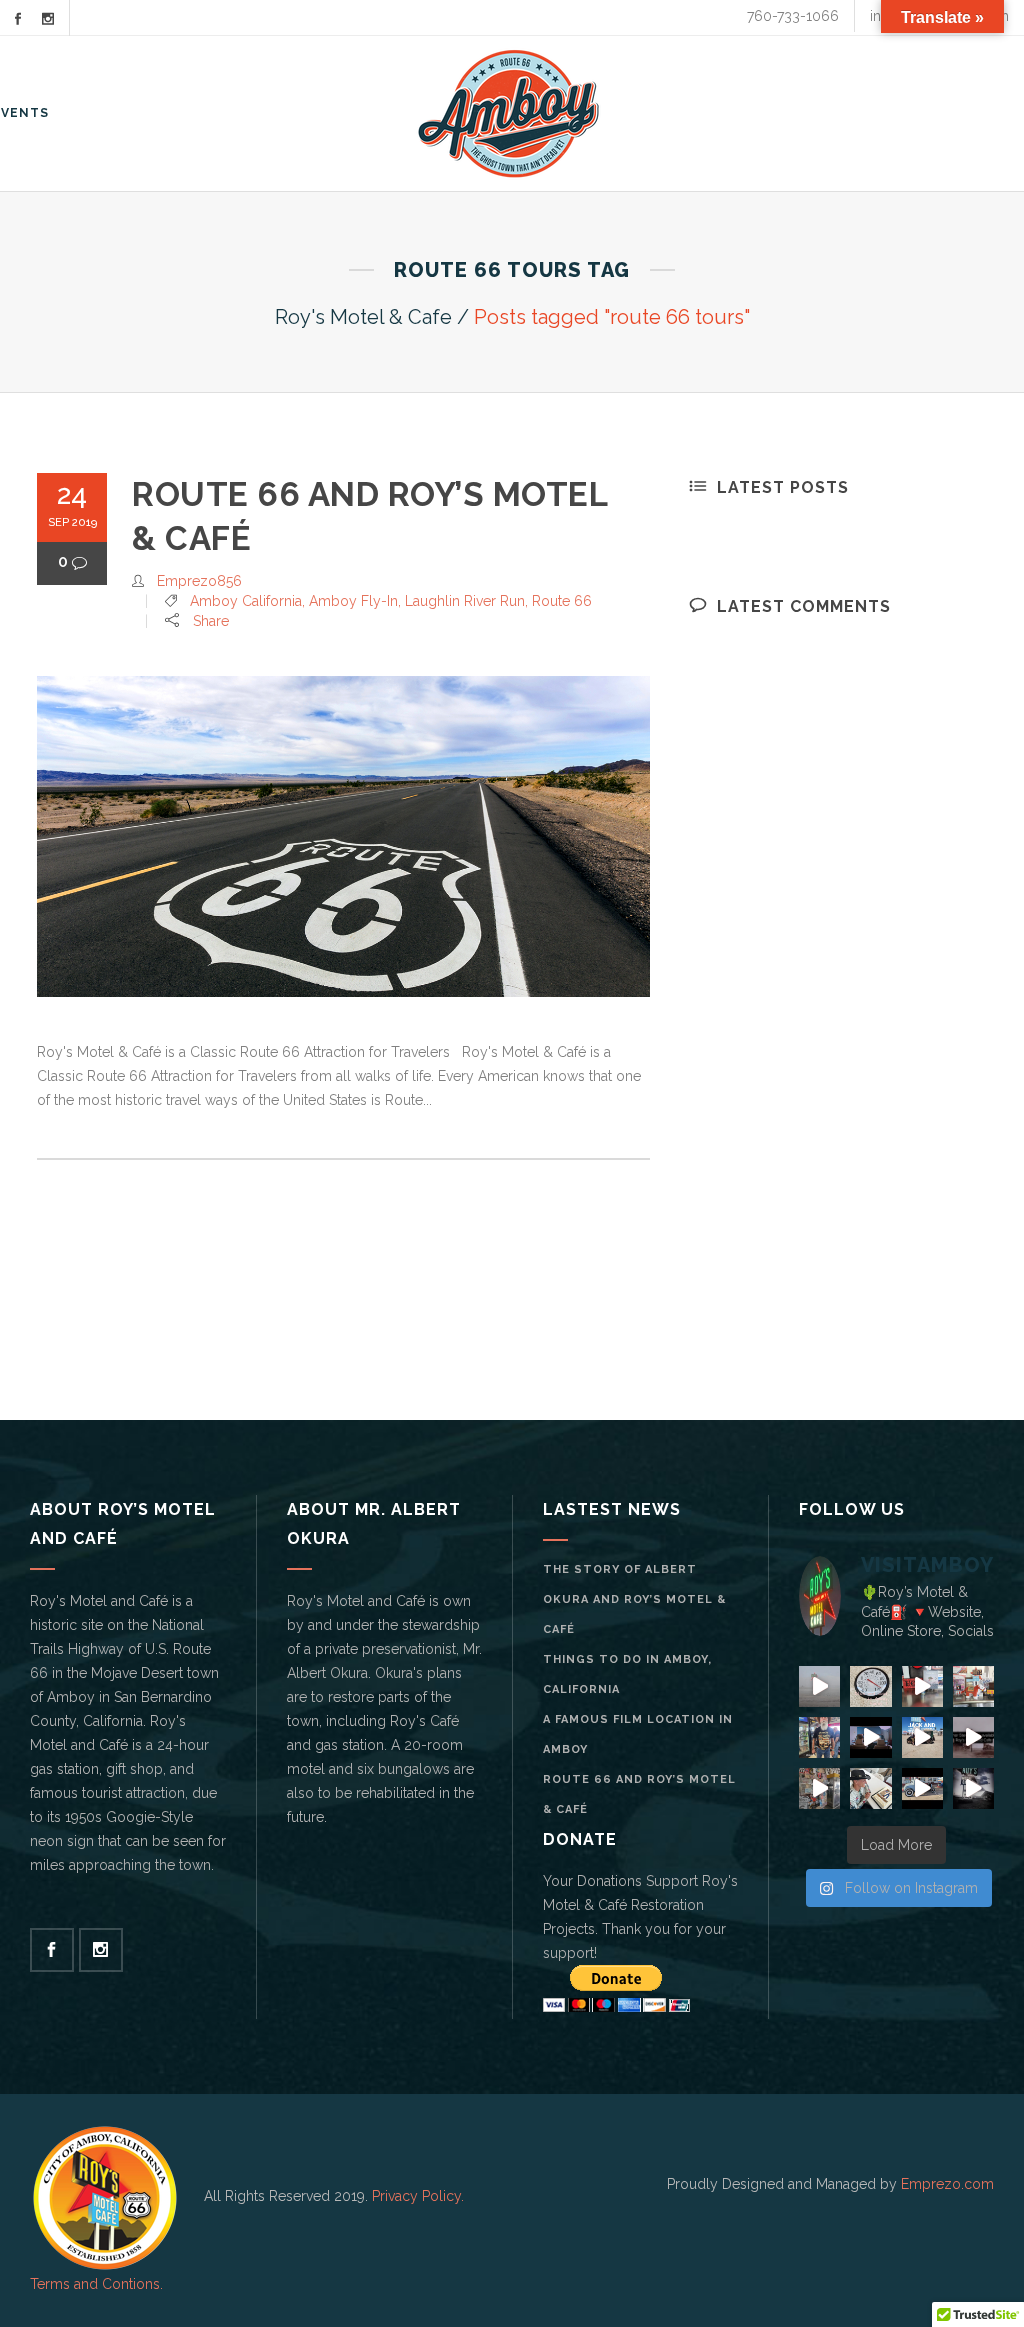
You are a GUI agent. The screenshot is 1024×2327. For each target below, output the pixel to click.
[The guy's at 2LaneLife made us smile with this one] (819, 1737)
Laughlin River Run (465, 601)
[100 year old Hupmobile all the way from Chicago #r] (922, 1737)
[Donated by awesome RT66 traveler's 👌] (819, 1788)
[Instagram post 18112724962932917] (870, 1686)
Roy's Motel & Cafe (363, 317)
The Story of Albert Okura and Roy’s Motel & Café (634, 1599)
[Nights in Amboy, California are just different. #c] (973, 1788)
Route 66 (562, 601)
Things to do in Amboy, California (627, 1674)
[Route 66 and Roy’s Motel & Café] (343, 836)
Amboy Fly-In (353, 601)
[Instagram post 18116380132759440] (870, 1737)
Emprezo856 (199, 581)
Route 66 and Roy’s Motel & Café (639, 1794)
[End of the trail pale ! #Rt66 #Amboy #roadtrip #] (922, 1686)
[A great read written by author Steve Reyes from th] (973, 1737)
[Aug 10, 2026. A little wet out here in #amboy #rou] (819, 1686)
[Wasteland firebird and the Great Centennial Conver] (870, 1788)
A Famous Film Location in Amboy (638, 1734)
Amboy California (246, 601)
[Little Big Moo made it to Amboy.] (973, 1686)
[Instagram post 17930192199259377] (922, 1788)
